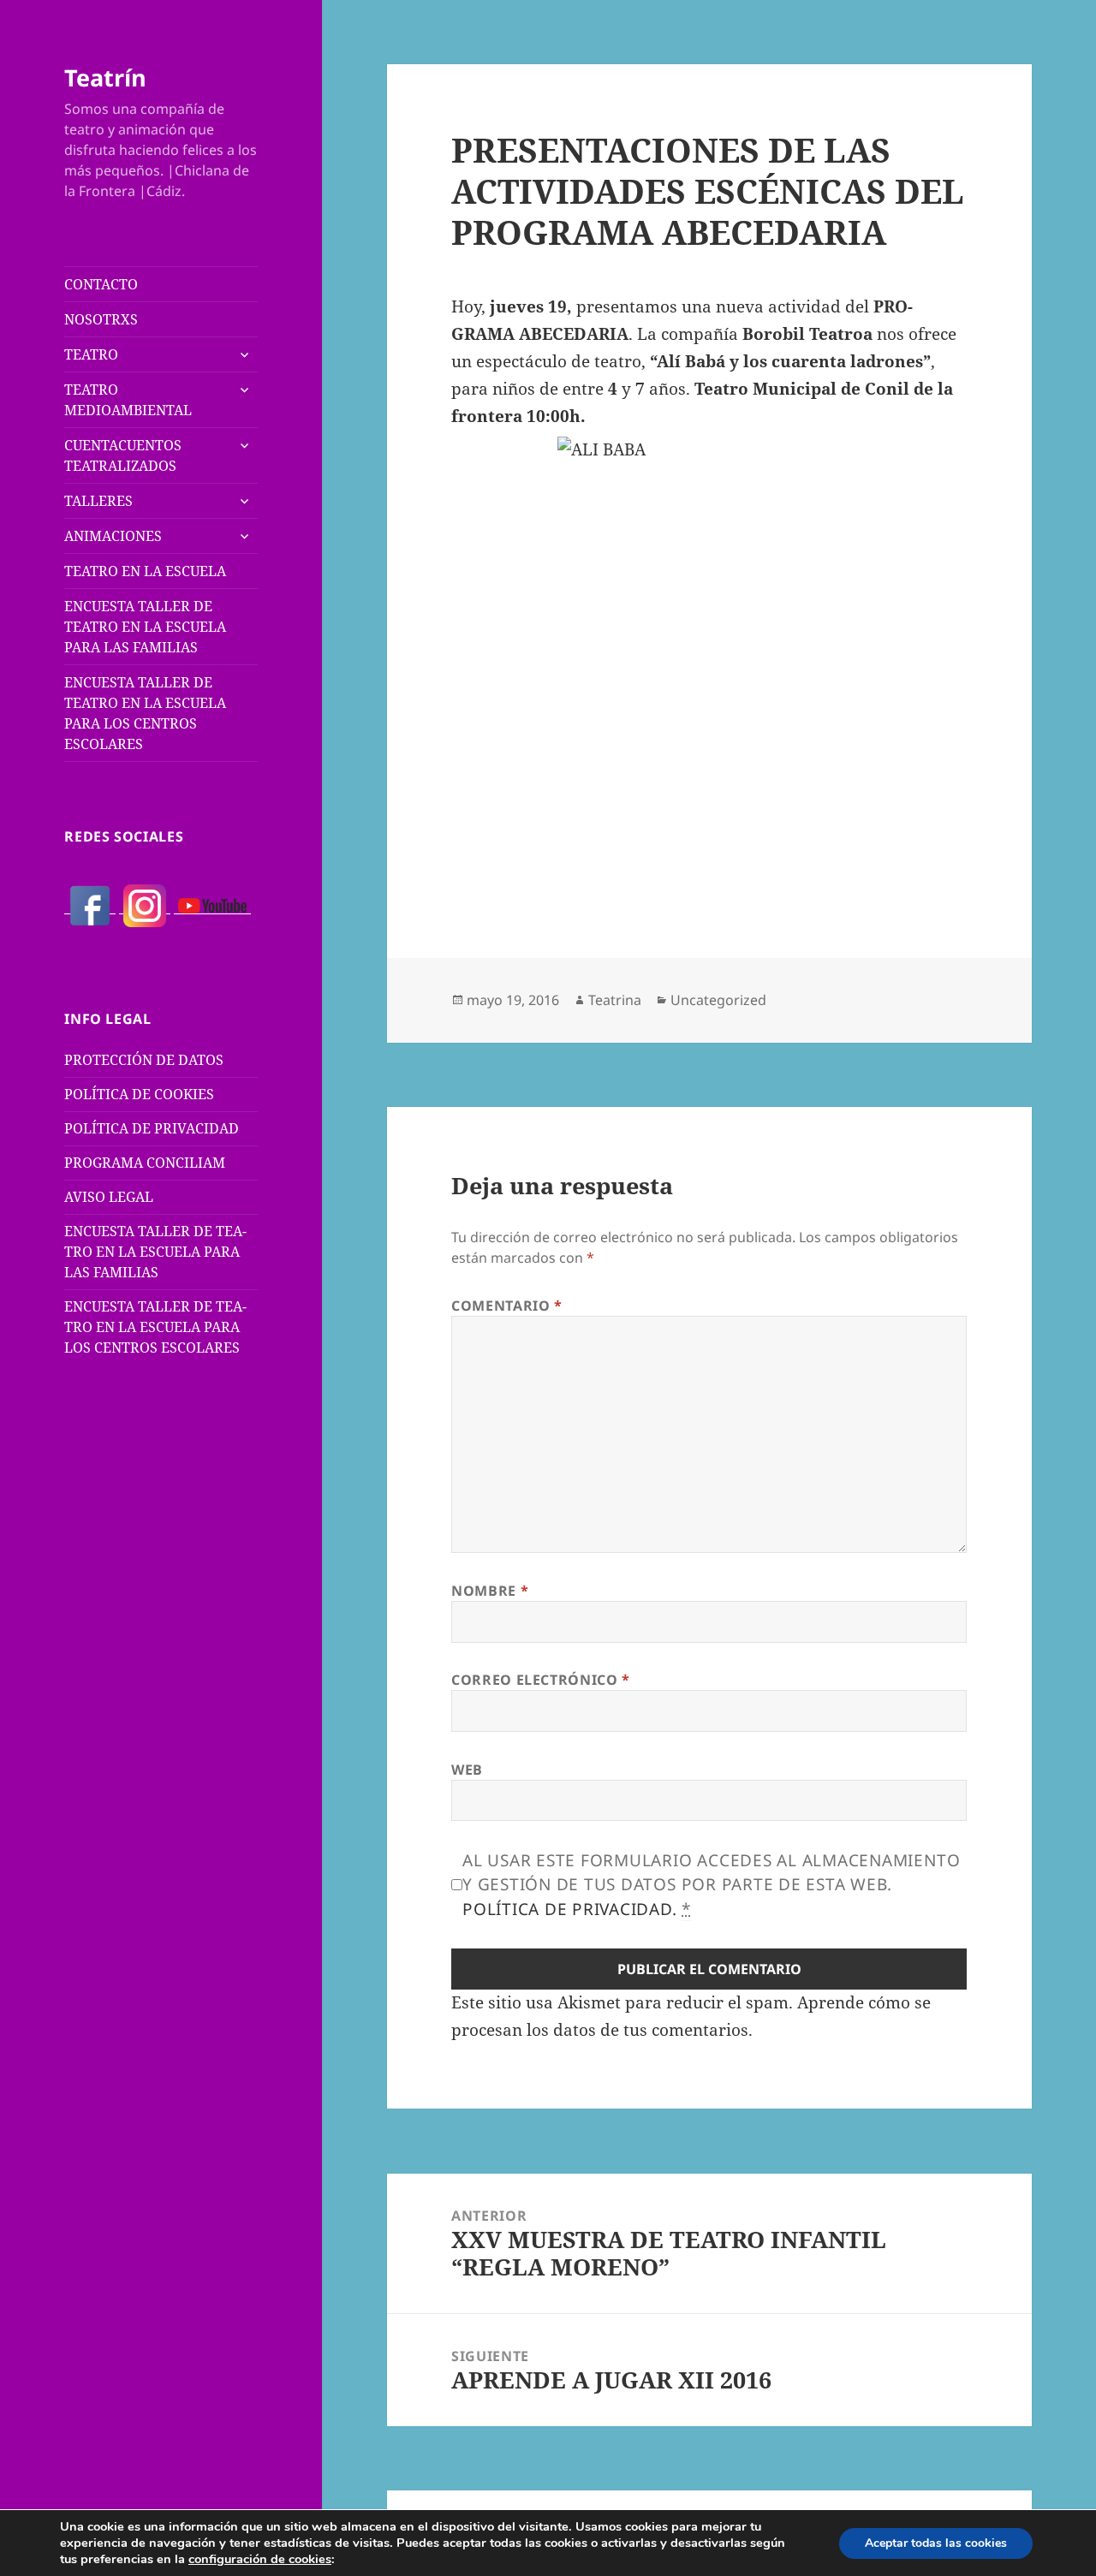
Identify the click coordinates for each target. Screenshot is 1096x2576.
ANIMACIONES (113, 536)
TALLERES (98, 501)
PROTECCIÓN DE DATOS (144, 1060)
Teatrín (105, 77)
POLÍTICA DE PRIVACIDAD (152, 1128)
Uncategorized (718, 1000)
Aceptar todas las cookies (936, 2543)
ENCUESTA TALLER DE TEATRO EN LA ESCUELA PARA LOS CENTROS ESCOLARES (145, 713)
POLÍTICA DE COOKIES (139, 1094)
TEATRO (91, 354)
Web (467, 1770)
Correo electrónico (541, 1680)
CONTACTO (101, 284)
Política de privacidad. (569, 1909)
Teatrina (615, 1000)
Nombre (490, 1591)
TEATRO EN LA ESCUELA (145, 571)
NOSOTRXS (101, 319)
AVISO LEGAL (109, 1197)
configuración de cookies (260, 2559)
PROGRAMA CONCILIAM (145, 1163)
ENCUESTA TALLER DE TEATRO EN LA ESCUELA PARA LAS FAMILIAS (145, 627)
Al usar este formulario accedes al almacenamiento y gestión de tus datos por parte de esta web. (711, 1885)
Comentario (507, 1306)
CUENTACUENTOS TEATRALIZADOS (123, 455)
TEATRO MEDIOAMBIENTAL (128, 400)
